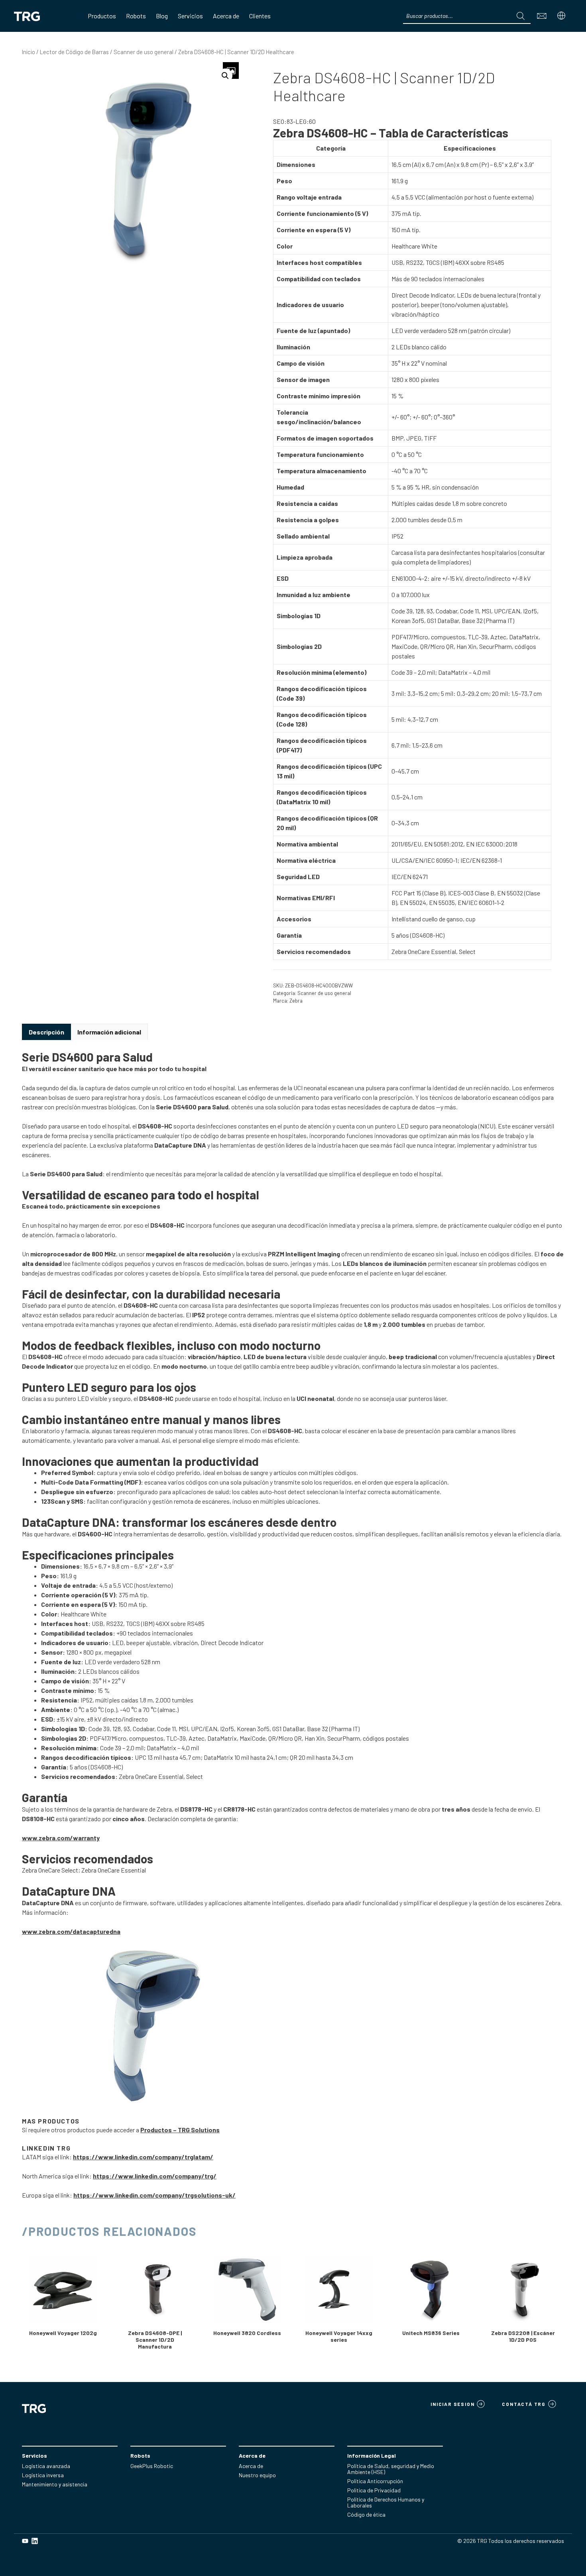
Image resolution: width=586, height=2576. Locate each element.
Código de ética (366, 2514)
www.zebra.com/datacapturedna (71, 1931)
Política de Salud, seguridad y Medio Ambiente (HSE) (391, 2469)
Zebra (296, 1001)
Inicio (29, 52)
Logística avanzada (46, 2466)
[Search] (521, 16)
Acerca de (251, 2466)
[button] (225, 76)
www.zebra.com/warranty (61, 1838)
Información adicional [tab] (109, 1032)
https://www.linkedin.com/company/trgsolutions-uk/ (154, 2195)
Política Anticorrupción (375, 2481)
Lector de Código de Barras (74, 52)
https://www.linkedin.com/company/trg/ (155, 2176)
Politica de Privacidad (374, 2490)
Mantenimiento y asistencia (55, 2484)
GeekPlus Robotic (152, 2466)
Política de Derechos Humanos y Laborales (386, 2502)
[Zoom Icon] (231, 71)
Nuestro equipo (257, 2475)
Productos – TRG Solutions (180, 2130)
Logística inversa (43, 2475)
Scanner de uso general (144, 52)
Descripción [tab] (46, 1032)
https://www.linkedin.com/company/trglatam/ (143, 2157)
